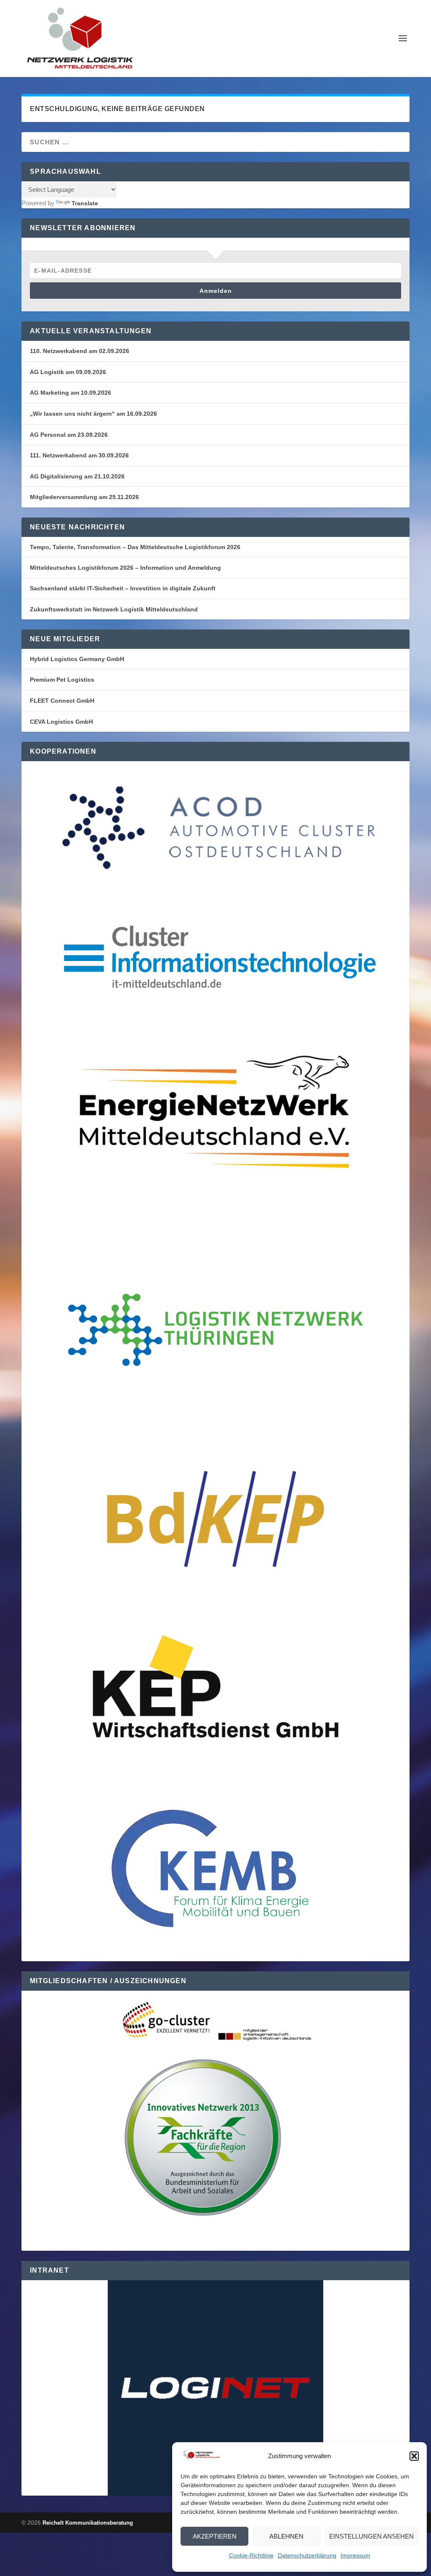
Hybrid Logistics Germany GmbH (77, 659)
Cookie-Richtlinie (251, 2555)
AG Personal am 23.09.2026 (69, 435)
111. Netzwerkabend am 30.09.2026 (79, 455)
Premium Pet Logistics (62, 680)
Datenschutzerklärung (307, 2555)
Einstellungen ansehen (371, 2536)
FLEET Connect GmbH (62, 701)
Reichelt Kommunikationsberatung (88, 2523)
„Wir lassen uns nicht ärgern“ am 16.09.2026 (93, 414)
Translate (85, 203)
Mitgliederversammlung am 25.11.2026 (84, 497)
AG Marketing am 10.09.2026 (71, 393)
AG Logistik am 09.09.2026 (68, 372)
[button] (414, 2456)
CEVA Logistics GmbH (61, 722)
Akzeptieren (215, 2536)
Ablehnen (286, 2536)
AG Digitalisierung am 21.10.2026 (77, 476)
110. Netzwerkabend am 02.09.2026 (80, 351)
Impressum (355, 2555)
